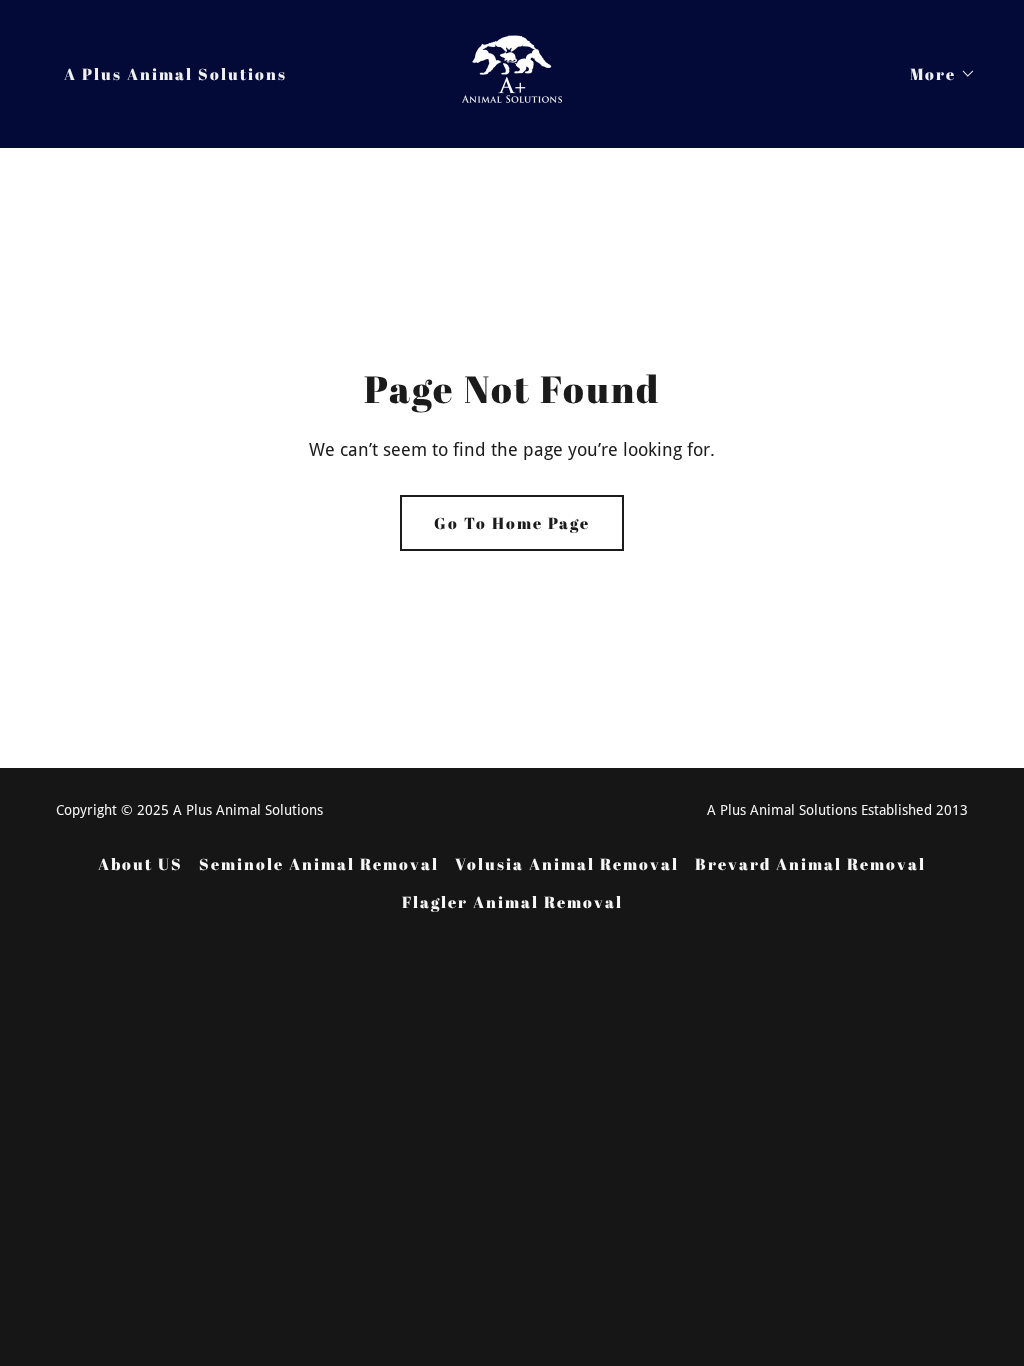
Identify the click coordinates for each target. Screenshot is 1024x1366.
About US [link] (140, 864)
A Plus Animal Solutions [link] (175, 74)
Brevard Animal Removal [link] (810, 864)
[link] (512, 72)
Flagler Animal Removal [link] (512, 902)
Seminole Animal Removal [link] (319, 864)
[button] (935, 74)
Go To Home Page (512, 523)
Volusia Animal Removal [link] (567, 864)
